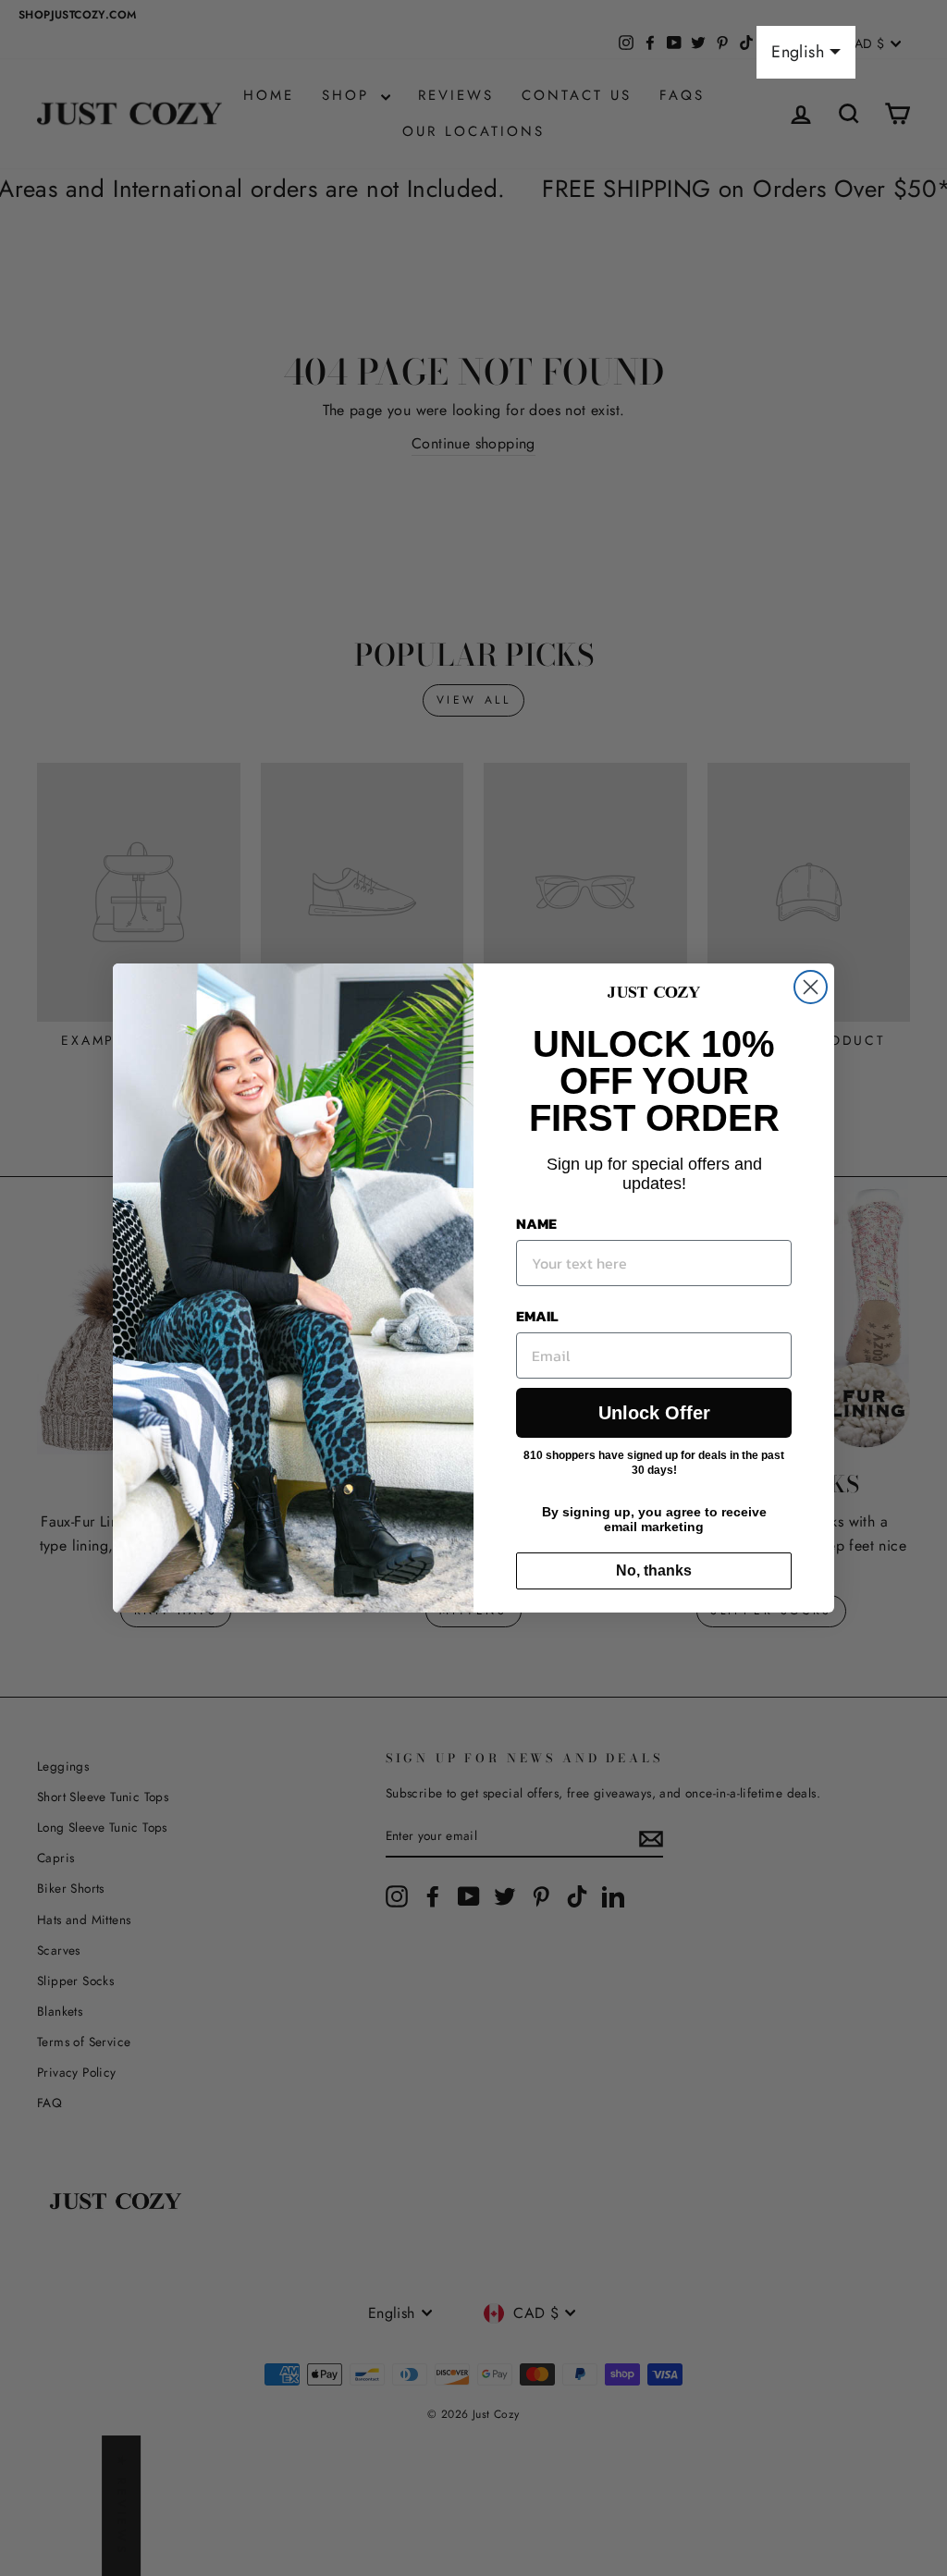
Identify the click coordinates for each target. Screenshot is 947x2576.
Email (537, 1316)
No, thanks (654, 1570)
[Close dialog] (811, 987)
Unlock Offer (654, 1413)
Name (536, 1223)
